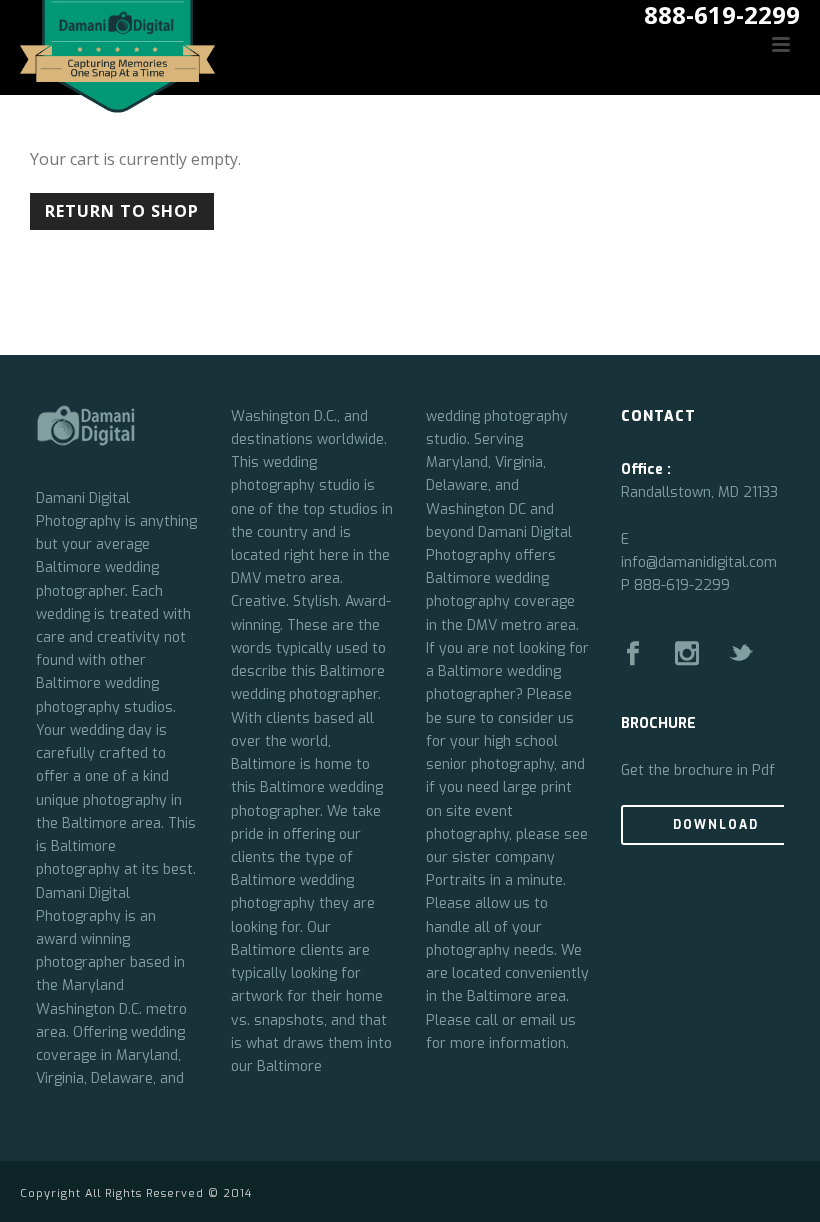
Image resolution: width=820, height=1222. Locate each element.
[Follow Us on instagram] (687, 654)
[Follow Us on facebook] (633, 654)
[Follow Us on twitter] (741, 654)
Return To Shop (122, 211)
